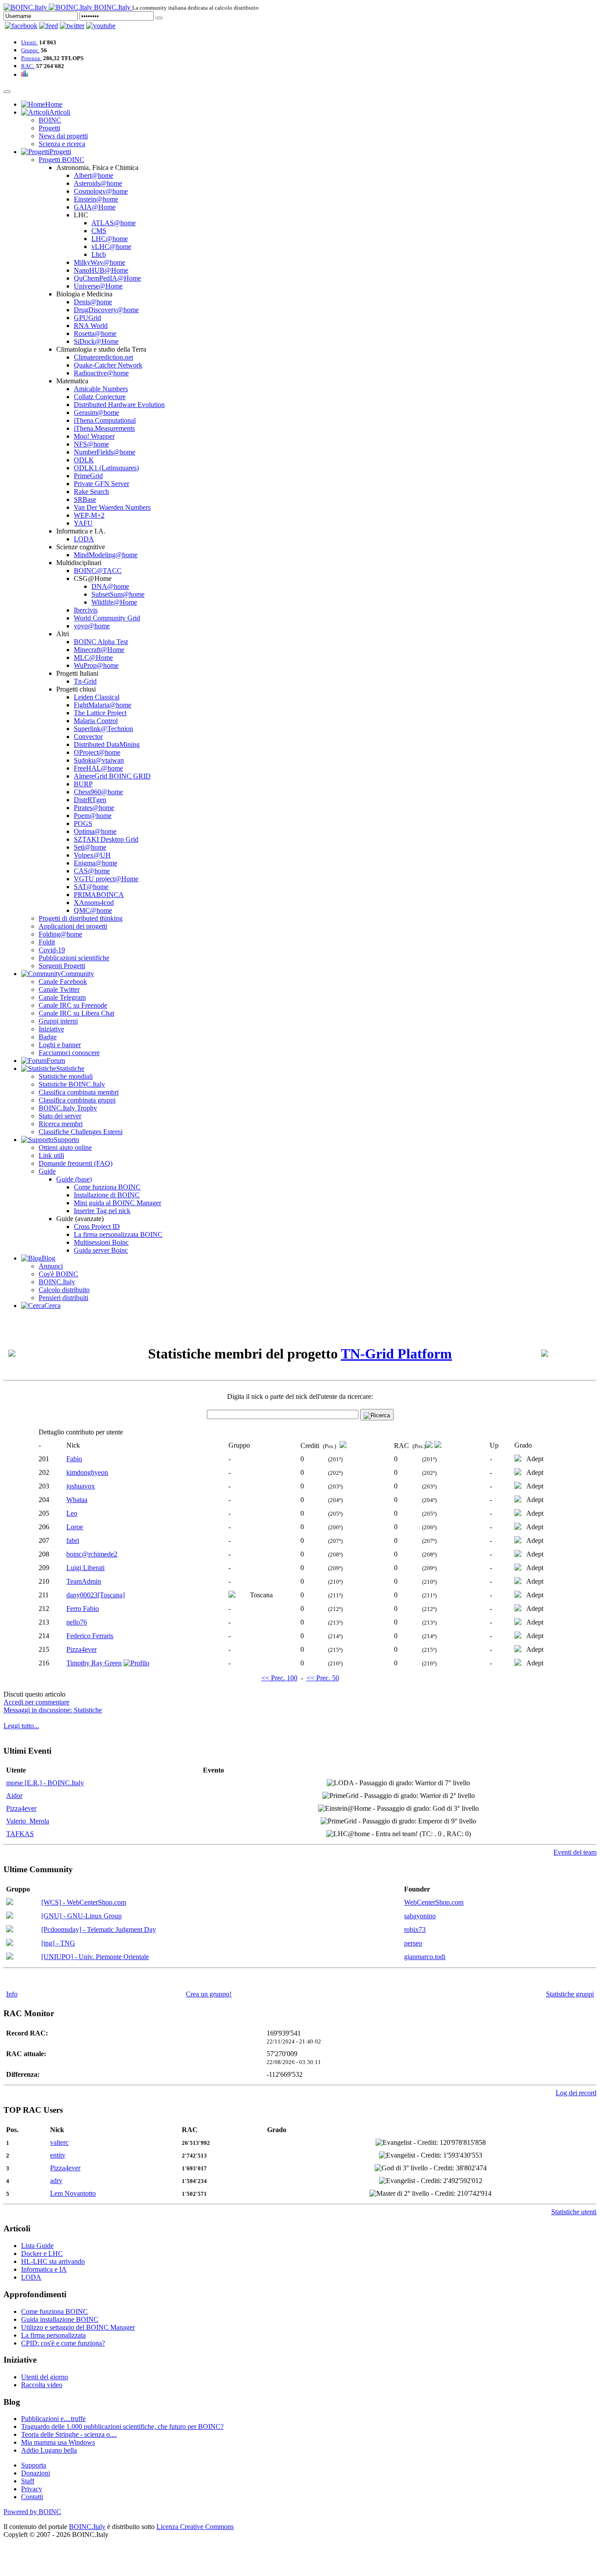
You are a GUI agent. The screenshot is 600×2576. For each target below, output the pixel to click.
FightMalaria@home (103, 705)
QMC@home (93, 910)
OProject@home (97, 752)
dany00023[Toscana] (96, 1595)
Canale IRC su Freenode (73, 1005)
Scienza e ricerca (62, 144)
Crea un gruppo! (209, 1994)
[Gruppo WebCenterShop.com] (10, 1903)
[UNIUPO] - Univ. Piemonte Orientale (95, 1957)
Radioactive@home (101, 373)
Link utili (51, 1155)
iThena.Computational (105, 420)
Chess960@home (98, 792)
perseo (413, 1943)
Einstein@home (96, 199)
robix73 (415, 1929)
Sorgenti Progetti (62, 966)
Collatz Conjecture (100, 397)
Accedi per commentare (36, 1702)
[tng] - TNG (58, 1943)
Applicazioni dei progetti (73, 926)
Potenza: (31, 58)
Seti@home (90, 847)
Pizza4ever (81, 1649)
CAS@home (92, 871)
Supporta (34, 2465)
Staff (28, 2481)
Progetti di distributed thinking (81, 918)
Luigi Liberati (85, 1568)
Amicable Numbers (101, 389)
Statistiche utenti (574, 2212)
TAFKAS (20, 1834)
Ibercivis (86, 610)
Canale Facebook (63, 982)
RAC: (28, 66)
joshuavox (81, 1486)
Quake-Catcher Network (108, 365)
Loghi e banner (60, 1045)
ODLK (84, 460)
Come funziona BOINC (107, 1187)
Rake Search (91, 492)
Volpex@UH (92, 855)
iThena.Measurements (104, 428)
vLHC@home (111, 247)
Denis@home (93, 302)
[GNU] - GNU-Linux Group (81, 1916)
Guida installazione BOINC (60, 2319)
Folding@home (60, 934)
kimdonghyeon (87, 1472)
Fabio (74, 1459)
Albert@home (94, 175)
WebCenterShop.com (434, 1902)
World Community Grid (107, 618)
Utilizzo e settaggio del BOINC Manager (78, 2327)
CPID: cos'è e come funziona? (63, 2343)
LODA (84, 539)
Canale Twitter (59, 989)
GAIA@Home (95, 207)
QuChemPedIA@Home (107, 278)
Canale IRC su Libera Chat (76, 1013)
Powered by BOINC (32, 2512)
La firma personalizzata (53, 2335)
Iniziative (51, 1029)
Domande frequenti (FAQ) (76, 1163)
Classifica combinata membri (79, 1092)
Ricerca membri (61, 1124)
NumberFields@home (105, 452)
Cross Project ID (97, 1227)
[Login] (159, 18)
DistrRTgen (90, 800)
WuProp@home (96, 665)
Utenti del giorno (45, 2377)
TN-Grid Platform (396, 1354)
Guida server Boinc (101, 1250)
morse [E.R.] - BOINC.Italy (45, 1783)
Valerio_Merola (28, 1821)
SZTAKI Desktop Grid (106, 839)
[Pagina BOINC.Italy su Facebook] (21, 26)
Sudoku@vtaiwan (99, 760)
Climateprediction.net (103, 357)
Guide (47, 1171)
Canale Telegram (62, 997)
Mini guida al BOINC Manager (117, 1203)
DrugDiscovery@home (106, 310)
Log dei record (576, 2093)
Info (12, 1994)
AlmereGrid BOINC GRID (112, 776)
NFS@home (91, 444)
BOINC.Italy (57, 1282)
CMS (99, 231)
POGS (83, 823)
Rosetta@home (95, 333)
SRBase (85, 499)
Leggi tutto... (21, 1726)
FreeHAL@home (98, 768)
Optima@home (95, 831)
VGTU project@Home (106, 879)
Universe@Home (98, 286)
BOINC (50, 120)
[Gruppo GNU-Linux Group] (10, 1916)
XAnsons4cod (94, 903)
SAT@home (91, 887)
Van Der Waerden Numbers (112, 507)
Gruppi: (30, 50)
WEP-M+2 (89, 515)
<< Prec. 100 (279, 1678)
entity (58, 2155)
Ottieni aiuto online (65, 1147)
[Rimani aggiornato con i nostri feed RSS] (101, 26)
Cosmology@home (101, 191)
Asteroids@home (98, 183)
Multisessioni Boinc (101, 1242)
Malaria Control (96, 721)
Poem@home (93, 816)
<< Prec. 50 (323, 1678)
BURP (83, 784)
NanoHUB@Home (101, 270)
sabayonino (420, 1916)
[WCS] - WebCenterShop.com (84, 1902)
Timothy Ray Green (94, 1663)
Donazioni (36, 2473)
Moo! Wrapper (94, 436)
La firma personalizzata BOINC (118, 1234)
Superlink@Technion (103, 729)
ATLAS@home (114, 223)
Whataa (77, 1500)
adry (56, 2181)
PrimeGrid (88, 476)
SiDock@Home (96, 341)
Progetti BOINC (61, 160)
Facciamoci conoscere (69, 1053)
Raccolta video (42, 2385)
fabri (73, 1540)
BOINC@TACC (98, 571)
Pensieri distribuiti (63, 1298)
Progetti (49, 128)
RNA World (91, 326)
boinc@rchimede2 (92, 1554)
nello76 (77, 1622)
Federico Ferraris (90, 1636)
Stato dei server (60, 1116)
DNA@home (110, 586)
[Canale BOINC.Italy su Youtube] (49, 26)
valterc (59, 2142)
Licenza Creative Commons (195, 2527)
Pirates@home (94, 808)
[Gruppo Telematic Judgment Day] (10, 1930)
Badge (48, 1037)
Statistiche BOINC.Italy (72, 1084)
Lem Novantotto (73, 2193)
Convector (88, 737)
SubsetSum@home (118, 594)
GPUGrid (87, 318)
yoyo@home (92, 626)
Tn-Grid (85, 681)
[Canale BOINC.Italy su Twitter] (72, 26)
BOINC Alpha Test (101, 642)
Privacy (32, 2489)
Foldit (47, 942)
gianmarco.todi (425, 1957)
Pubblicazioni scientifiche (74, 958)
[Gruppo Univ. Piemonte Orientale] (10, 1957)
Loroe (75, 1527)
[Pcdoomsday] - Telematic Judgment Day (99, 1929)
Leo (72, 1513)
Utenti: (29, 42)
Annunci (51, 1266)
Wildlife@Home (114, 602)
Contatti (32, 2497)
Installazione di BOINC (107, 1195)
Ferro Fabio (83, 1609)
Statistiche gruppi (570, 1994)
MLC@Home (93, 658)
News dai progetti (63, 136)
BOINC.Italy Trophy (68, 1108)
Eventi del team (575, 1852)
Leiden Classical (97, 697)
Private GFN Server (101, 484)
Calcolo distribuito (64, 1290)
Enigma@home (96, 863)
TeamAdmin (84, 1581)
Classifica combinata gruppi (77, 1100)
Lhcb (99, 254)
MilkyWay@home (99, 262)
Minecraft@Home (99, 650)
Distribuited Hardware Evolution (119, 405)
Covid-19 (52, 950)
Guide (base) (74, 1179)
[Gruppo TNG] (10, 1944)
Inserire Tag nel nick (102, 1211)
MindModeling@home (106, 555)
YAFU (83, 523)
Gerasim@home (96, 413)
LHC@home (110, 239)
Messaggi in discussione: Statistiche (53, 1710)
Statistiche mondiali (66, 1076)
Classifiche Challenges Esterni (81, 1132)
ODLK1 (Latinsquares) (106, 468)
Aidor (14, 1796)
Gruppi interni (58, 1021)
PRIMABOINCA (99, 895)
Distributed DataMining (107, 744)
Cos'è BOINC (58, 1274)
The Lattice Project (100, 713)
